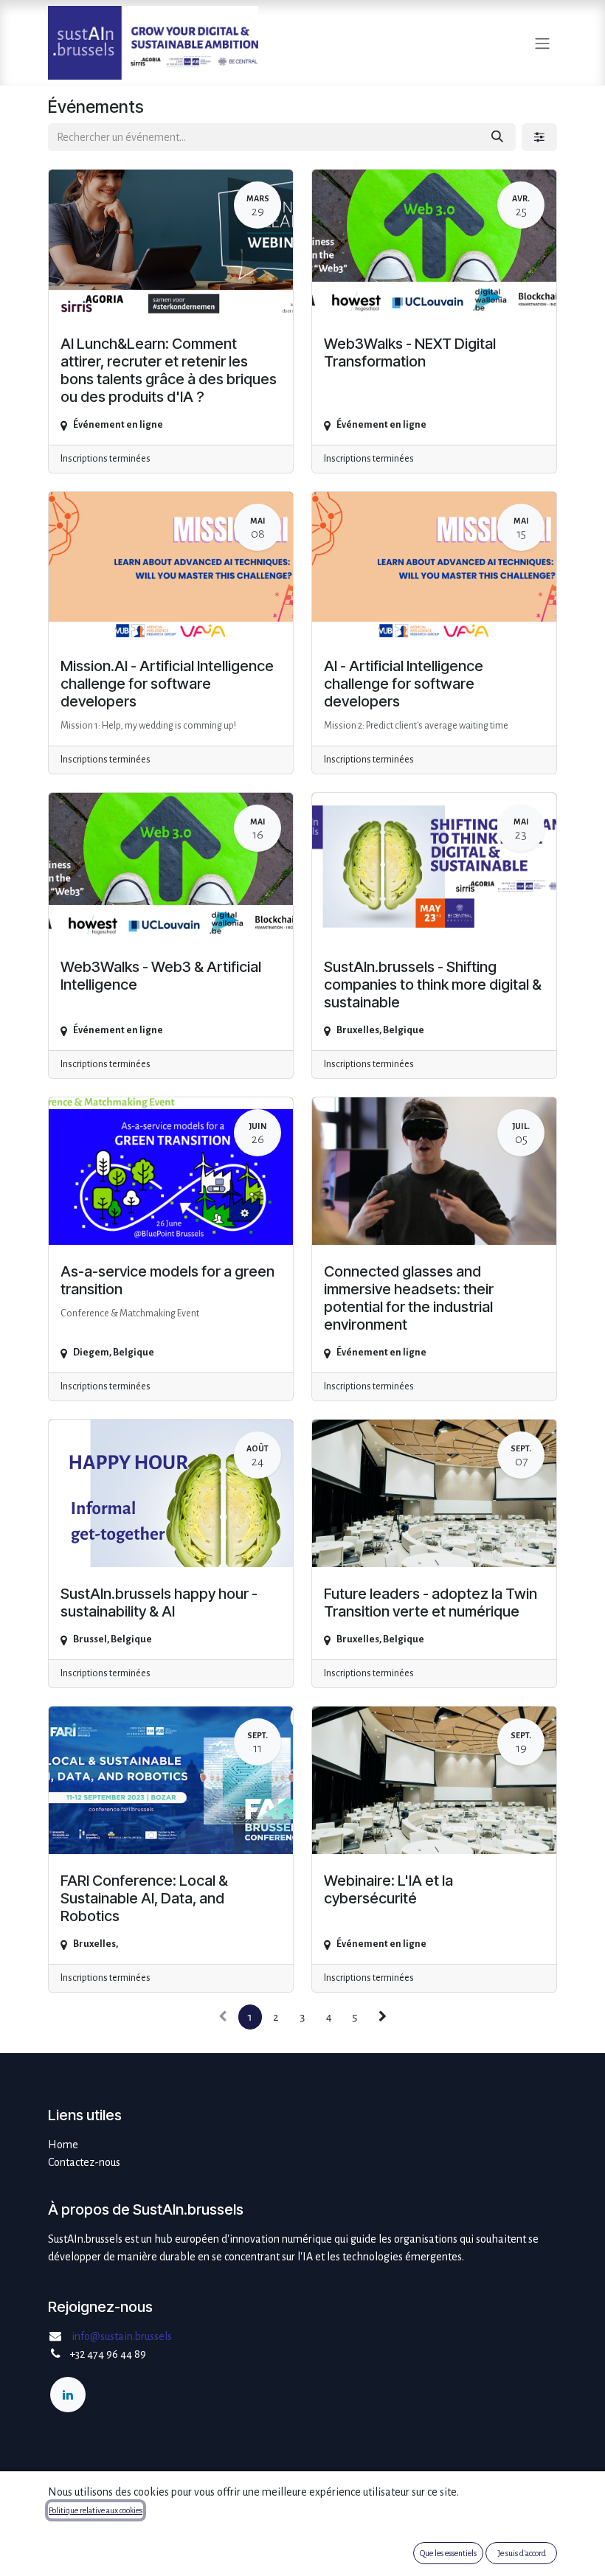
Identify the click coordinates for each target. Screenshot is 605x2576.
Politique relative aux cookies (96, 2510)
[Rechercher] (497, 137)
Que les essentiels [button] (448, 2553)
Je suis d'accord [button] (522, 2553)
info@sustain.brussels (122, 2336)
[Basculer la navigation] (542, 42)
